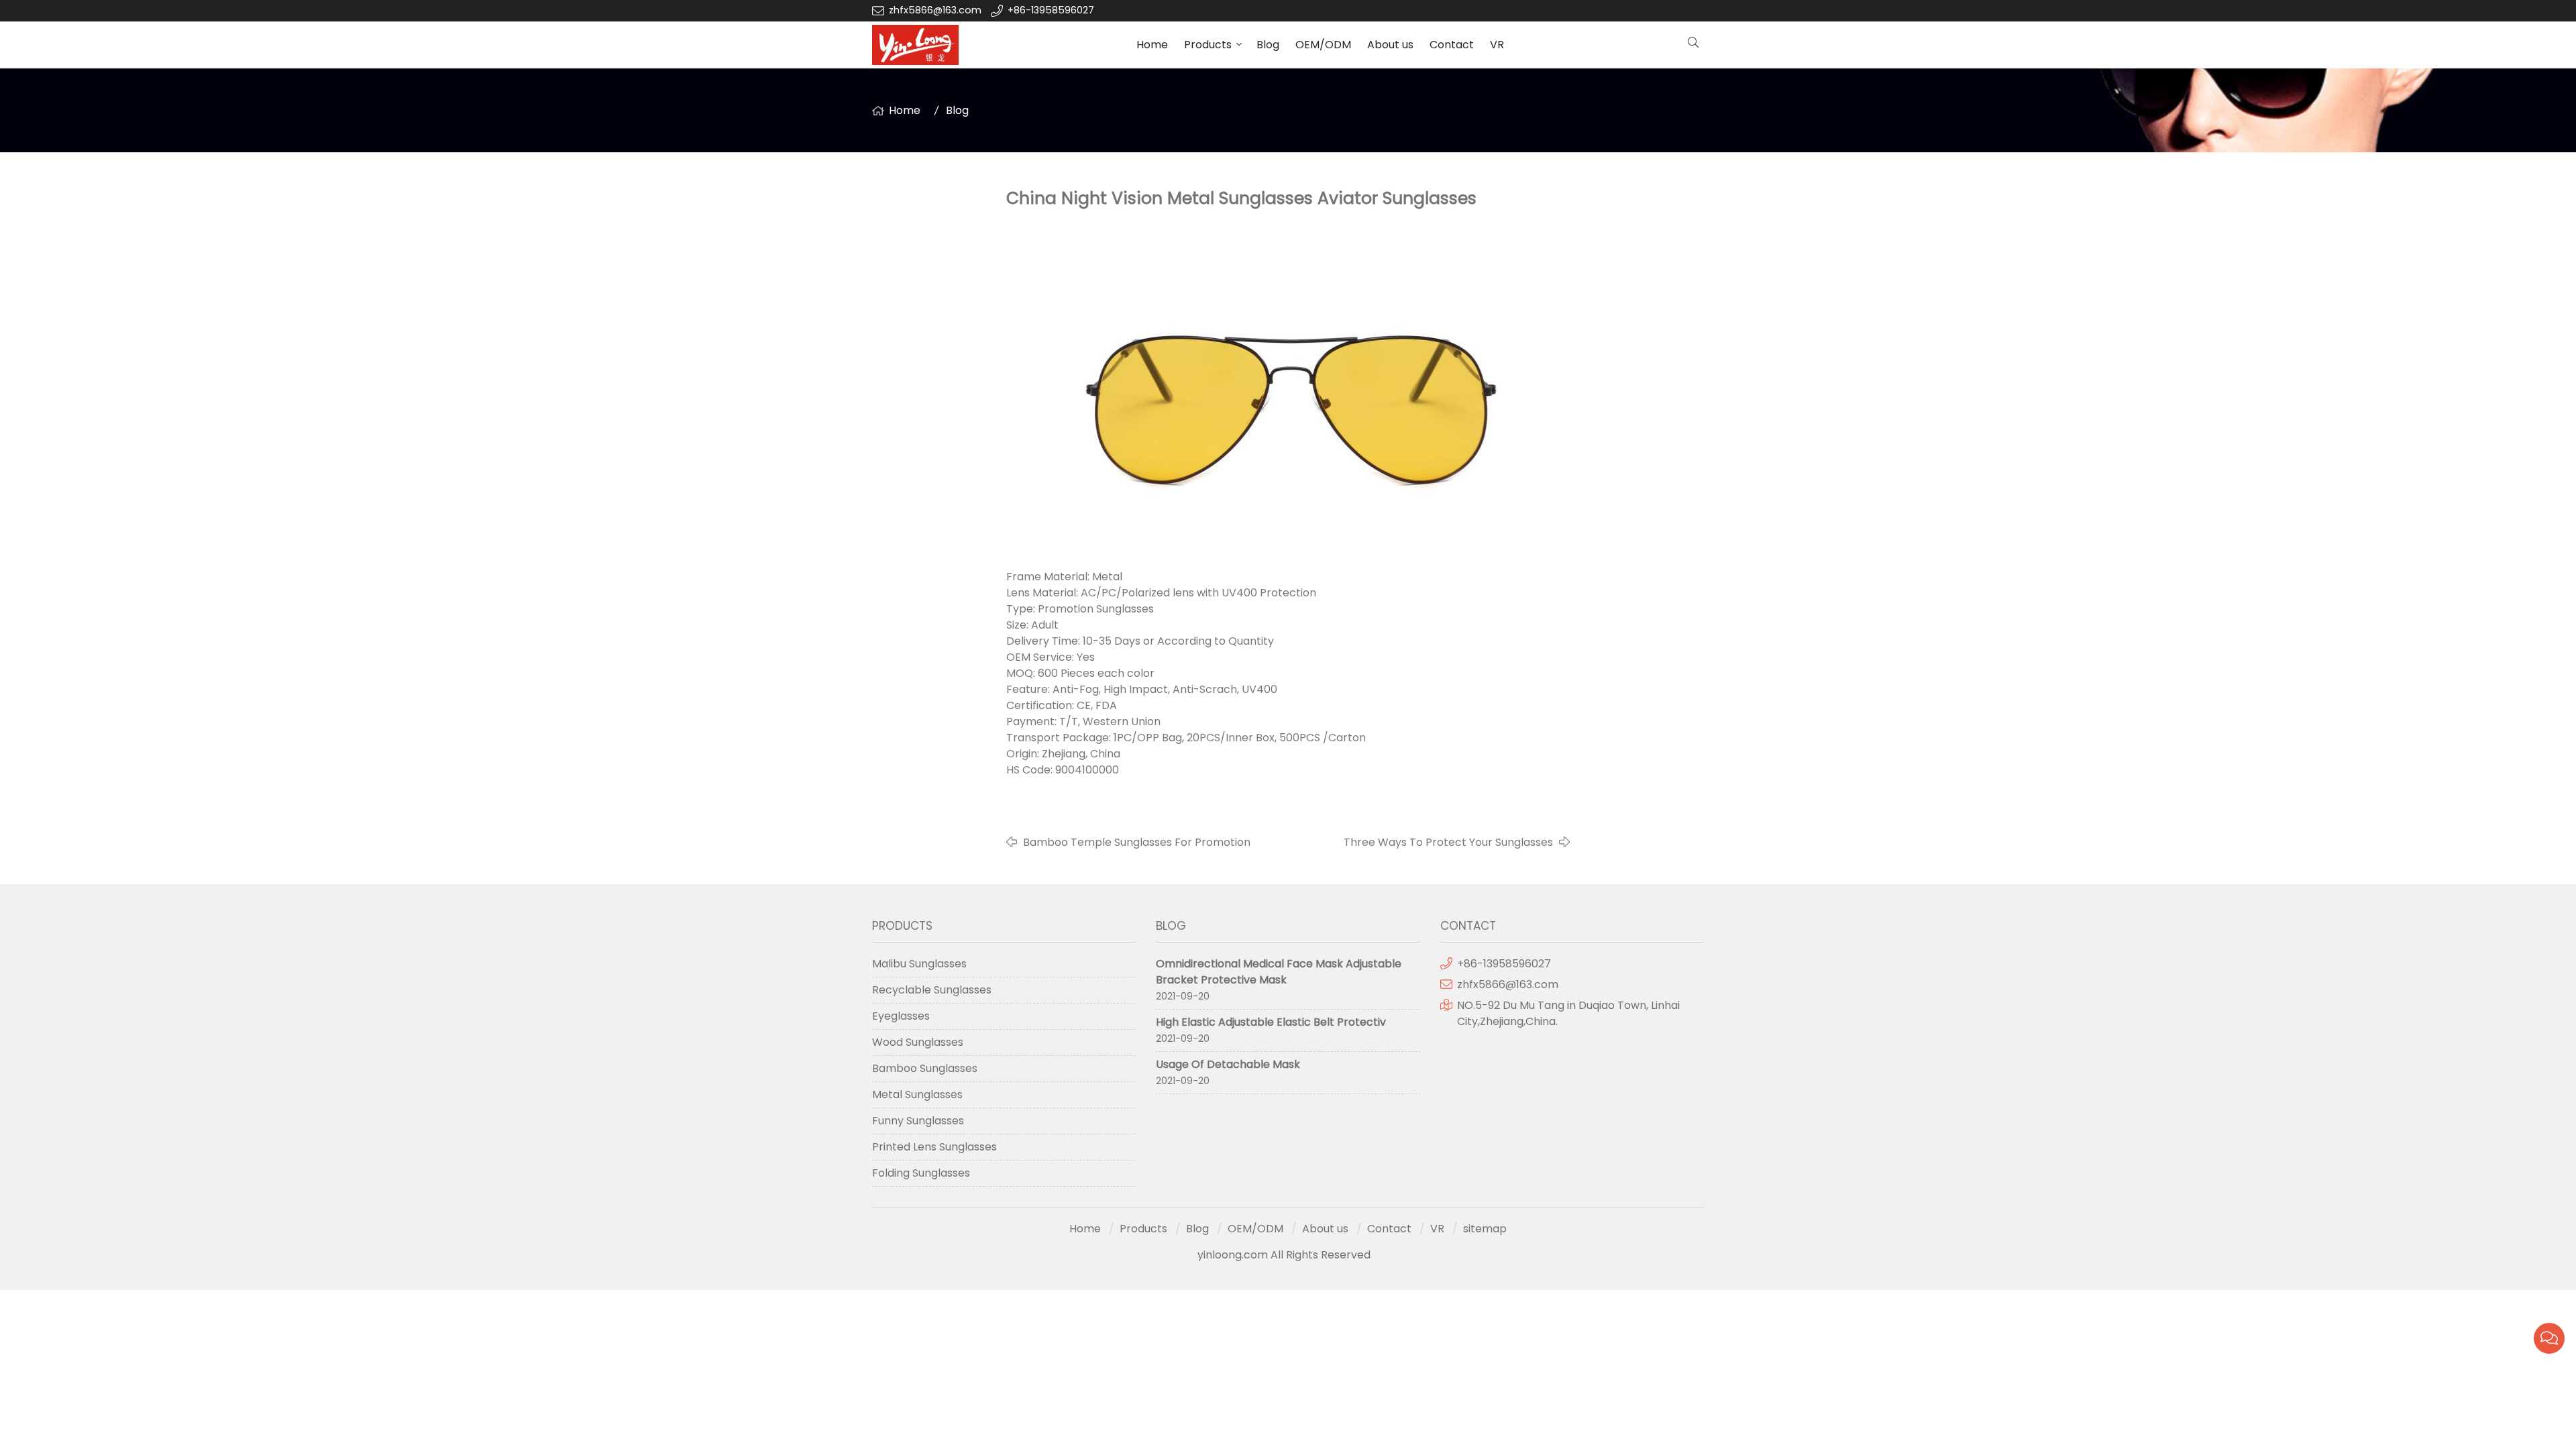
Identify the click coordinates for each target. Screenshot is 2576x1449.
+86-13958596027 (1051, 10)
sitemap (1485, 1229)
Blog (1268, 45)
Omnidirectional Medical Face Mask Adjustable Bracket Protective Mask (1279, 972)
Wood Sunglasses (918, 1042)
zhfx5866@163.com (936, 10)
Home (1152, 45)
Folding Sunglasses (921, 1173)
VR (1497, 45)
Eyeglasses (901, 1016)
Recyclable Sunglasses (932, 990)
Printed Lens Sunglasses (934, 1147)
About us (1390, 45)
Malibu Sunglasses (919, 964)
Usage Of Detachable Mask (1228, 1064)
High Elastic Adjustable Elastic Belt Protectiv (1271, 1022)
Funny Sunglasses (918, 1121)
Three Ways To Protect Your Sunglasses (1448, 842)
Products (1208, 45)
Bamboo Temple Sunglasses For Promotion (1137, 842)
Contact (1452, 45)
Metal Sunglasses (917, 1094)
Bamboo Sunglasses (925, 1068)
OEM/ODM (1323, 45)
